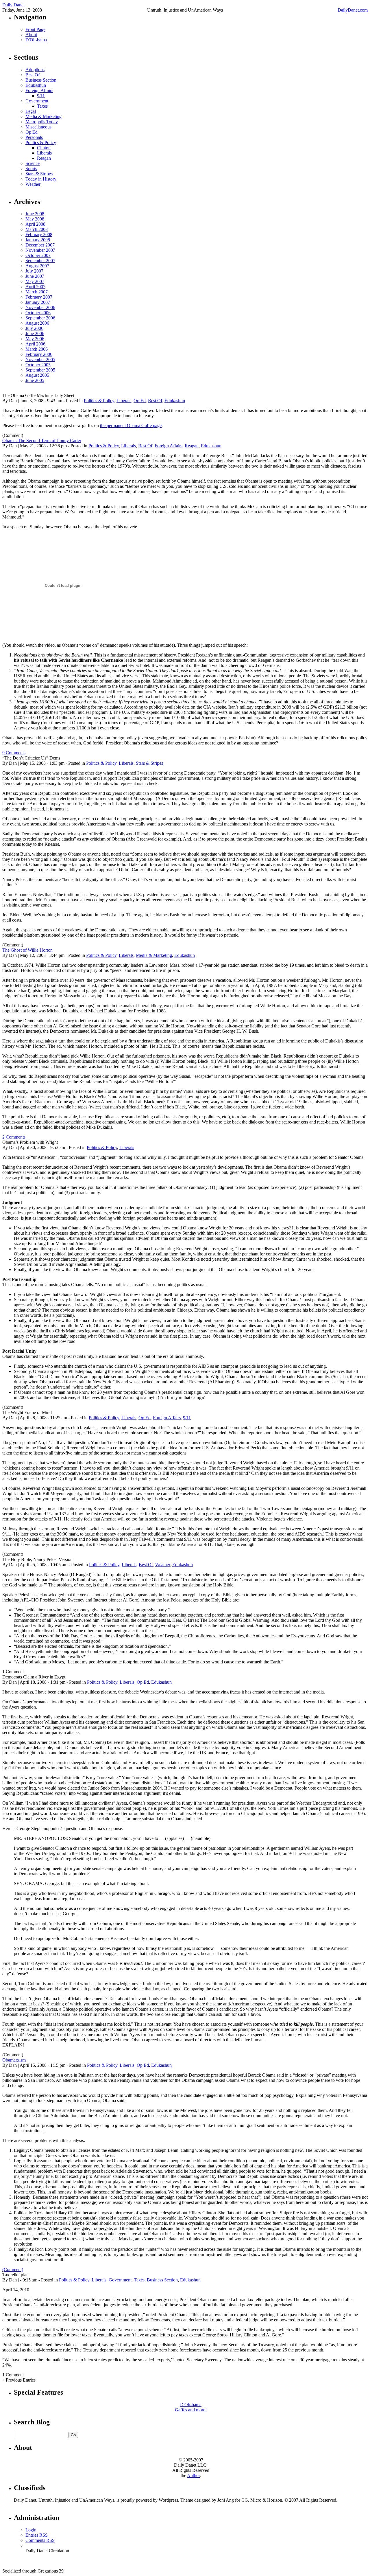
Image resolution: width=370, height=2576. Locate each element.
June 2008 (35, 214)
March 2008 (37, 229)
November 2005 (40, 360)
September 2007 (40, 261)
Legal (31, 111)
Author (193, 2475)
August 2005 (37, 375)
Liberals (44, 153)
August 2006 (37, 323)
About (31, 35)
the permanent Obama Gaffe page (131, 425)
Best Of (33, 75)
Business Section (41, 80)
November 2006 (40, 307)
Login (31, 2530)
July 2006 (34, 328)
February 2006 (39, 354)
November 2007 (40, 250)
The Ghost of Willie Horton (27, 950)
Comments (40, 2540)
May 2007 (35, 281)
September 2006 (40, 318)
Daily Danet (13, 5)
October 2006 (38, 313)
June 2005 (35, 380)
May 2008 (35, 219)
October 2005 (38, 365)
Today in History (41, 179)
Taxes (42, 106)
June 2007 (35, 276)
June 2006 (35, 333)
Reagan (44, 158)
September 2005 (40, 370)
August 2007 (37, 266)
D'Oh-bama (36, 40)
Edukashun (36, 85)
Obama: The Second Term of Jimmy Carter (42, 441)
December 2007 (40, 245)
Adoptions (35, 70)
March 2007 (37, 292)
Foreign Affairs (39, 90)
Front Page (35, 29)
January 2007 (38, 302)
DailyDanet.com (353, 10)
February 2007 (39, 297)
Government (37, 101)
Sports (31, 169)
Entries (37, 2535)
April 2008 (35, 224)
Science (33, 163)
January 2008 (38, 240)
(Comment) (13, 2269)
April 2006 (35, 344)
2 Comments (14, 1137)
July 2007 (34, 271)
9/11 (41, 96)
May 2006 (35, 339)
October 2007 (38, 255)
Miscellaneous (38, 127)
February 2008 (39, 235)
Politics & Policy (41, 143)
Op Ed (32, 132)
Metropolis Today (42, 122)
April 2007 (35, 287)
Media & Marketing (44, 116)
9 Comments (14, 753)
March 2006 (37, 349)
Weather (33, 184)
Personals (34, 137)
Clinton (44, 148)
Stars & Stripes (39, 174)
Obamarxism (14, 2060)
